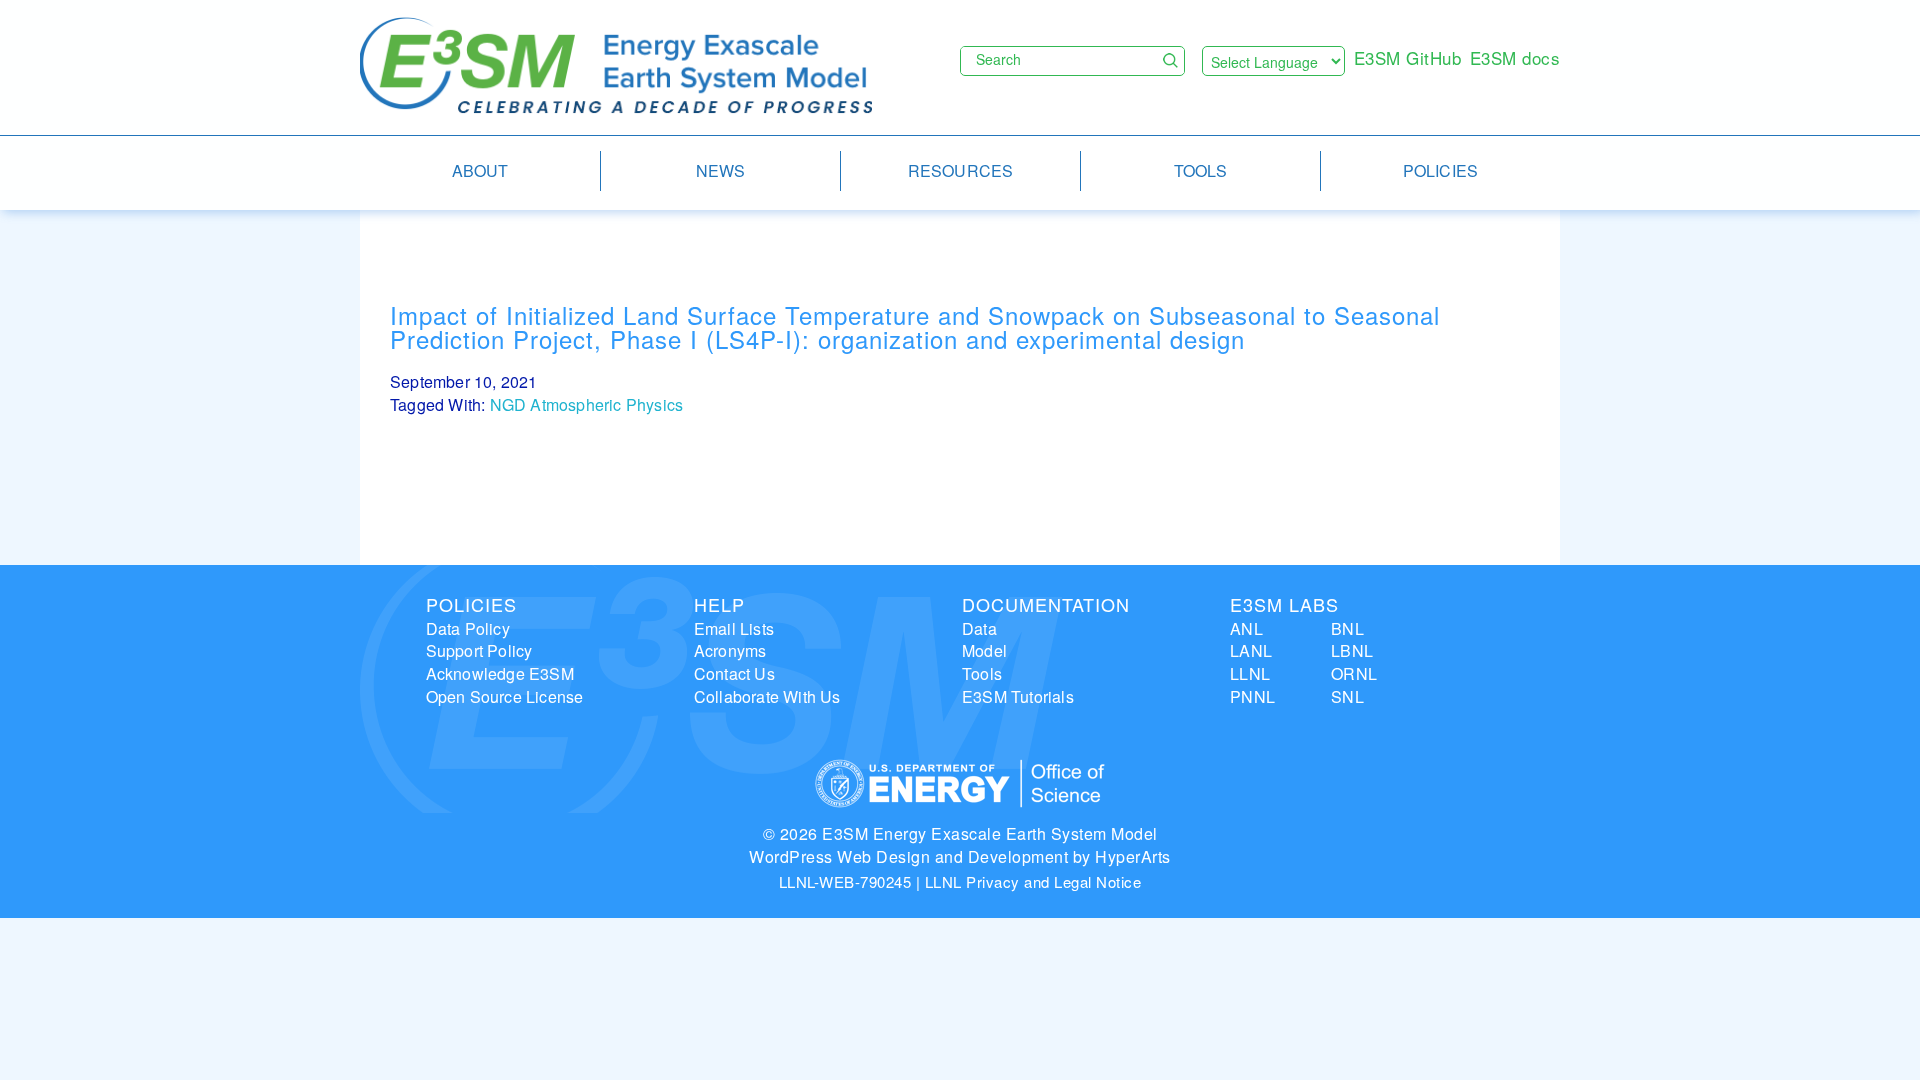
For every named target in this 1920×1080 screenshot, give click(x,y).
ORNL (1354, 673)
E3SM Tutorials (1018, 696)
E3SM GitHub (1408, 57)
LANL (1251, 650)
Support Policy (479, 650)
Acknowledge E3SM (500, 673)
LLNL (1250, 673)
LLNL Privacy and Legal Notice (1033, 881)
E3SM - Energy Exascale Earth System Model (616, 66)
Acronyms (730, 650)
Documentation (1046, 604)
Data (979, 628)
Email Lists (734, 628)
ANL (1246, 628)
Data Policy (468, 628)
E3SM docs (1515, 57)
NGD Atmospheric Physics (587, 404)
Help (719, 604)
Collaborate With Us (767, 696)
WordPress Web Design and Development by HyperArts (960, 856)
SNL (1347, 696)
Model (984, 650)
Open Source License (505, 696)
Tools (982, 673)
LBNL (1352, 650)
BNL (1347, 628)
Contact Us (734, 673)
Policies (471, 604)
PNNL (1252, 696)
